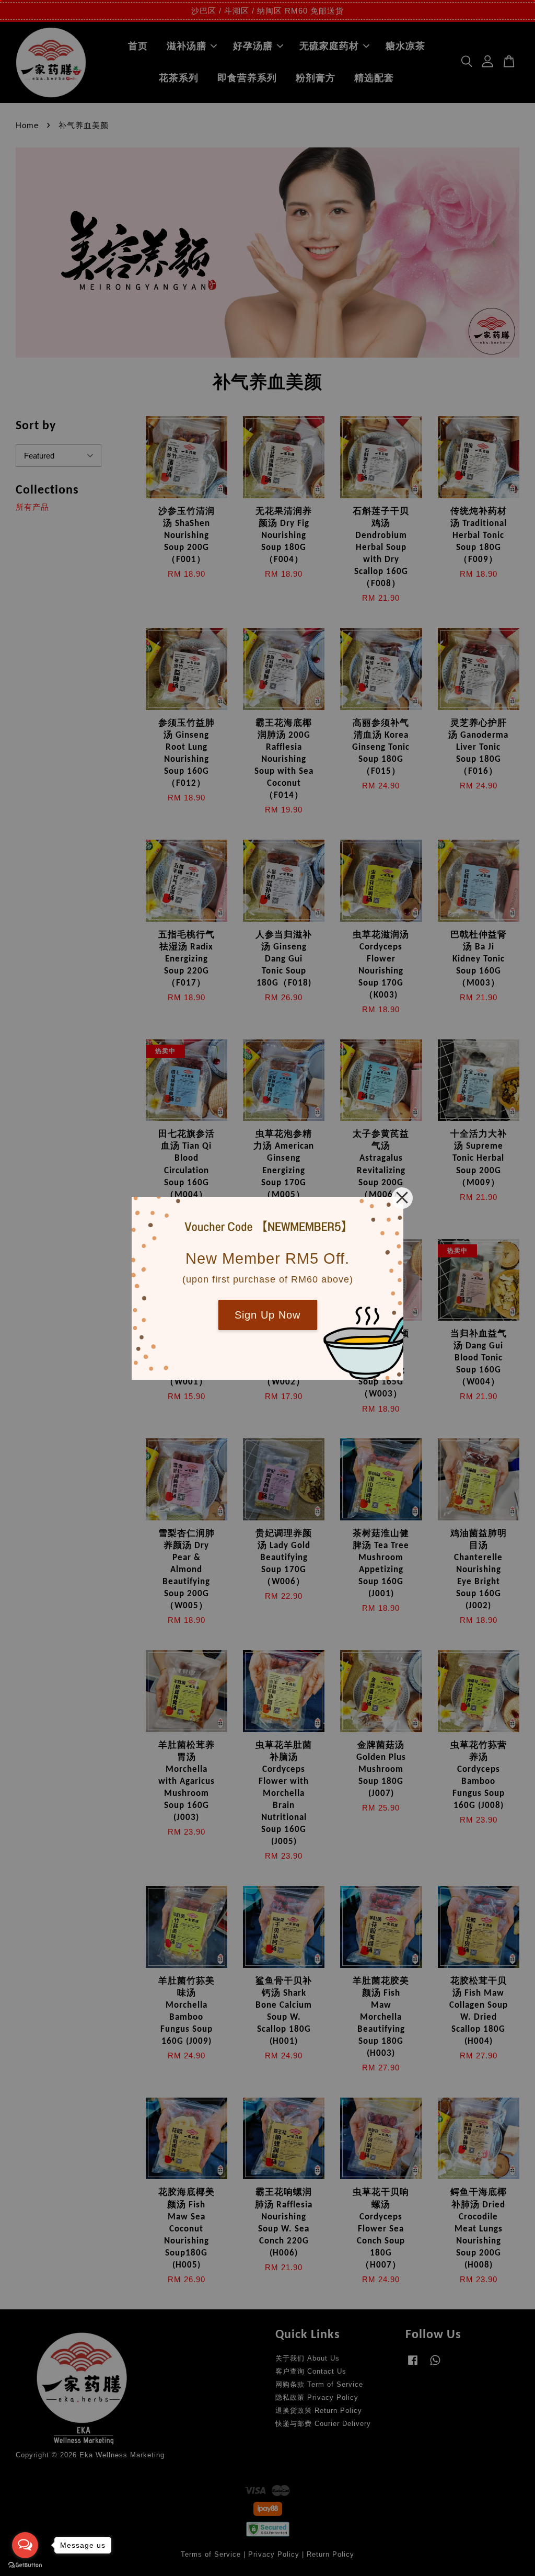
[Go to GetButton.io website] (25, 2565)
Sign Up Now (267, 1315)
